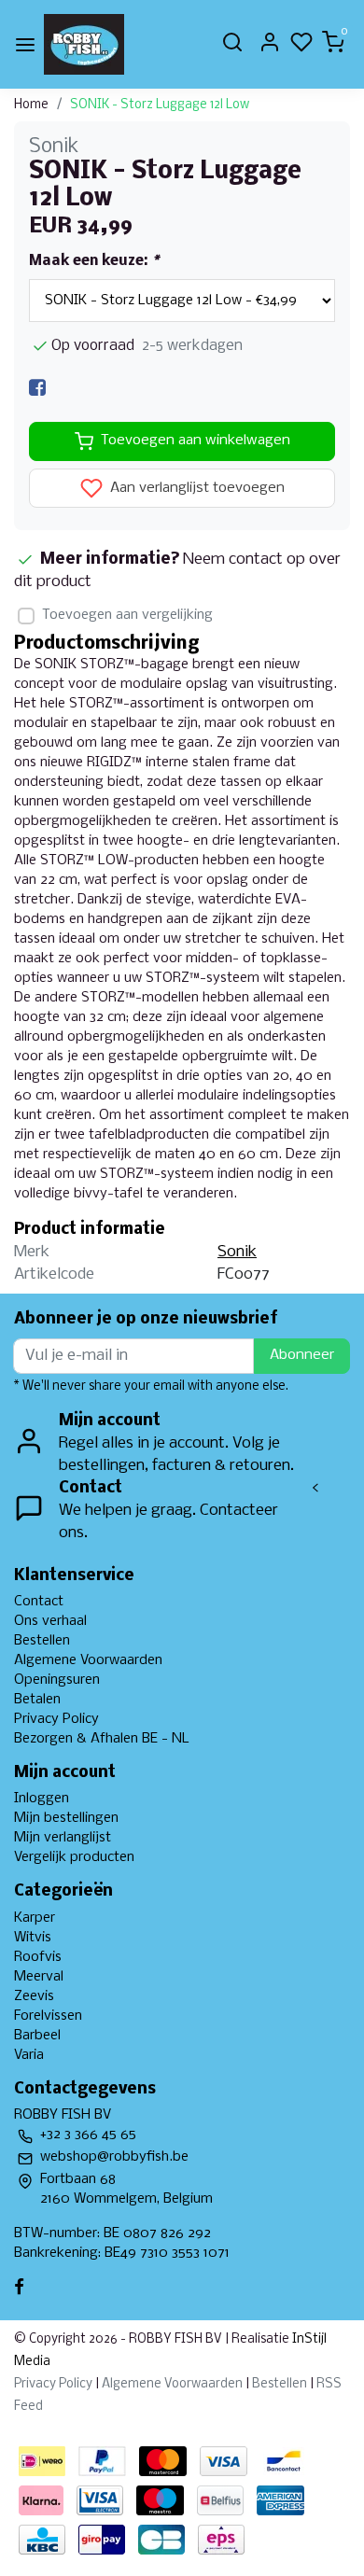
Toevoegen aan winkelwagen (196, 441)
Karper (35, 1918)
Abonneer (302, 1355)
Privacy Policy (56, 1719)
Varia (29, 2055)
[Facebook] (37, 388)
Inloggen (42, 1799)
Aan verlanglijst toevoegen (196, 488)
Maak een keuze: (94, 261)
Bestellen (42, 1641)
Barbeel (37, 2036)
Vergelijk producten (74, 1857)
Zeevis (34, 1996)
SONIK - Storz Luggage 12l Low (160, 105)
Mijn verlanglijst (63, 1838)
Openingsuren (57, 1680)
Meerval (39, 1977)
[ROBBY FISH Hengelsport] (84, 44)
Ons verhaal (50, 1621)
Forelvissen (48, 2016)
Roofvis (38, 1957)
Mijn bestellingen (66, 1818)
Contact (39, 1602)
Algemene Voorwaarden (88, 1660)
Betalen (37, 1700)
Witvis (33, 1938)
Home (31, 105)
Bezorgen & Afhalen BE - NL (102, 1739)
